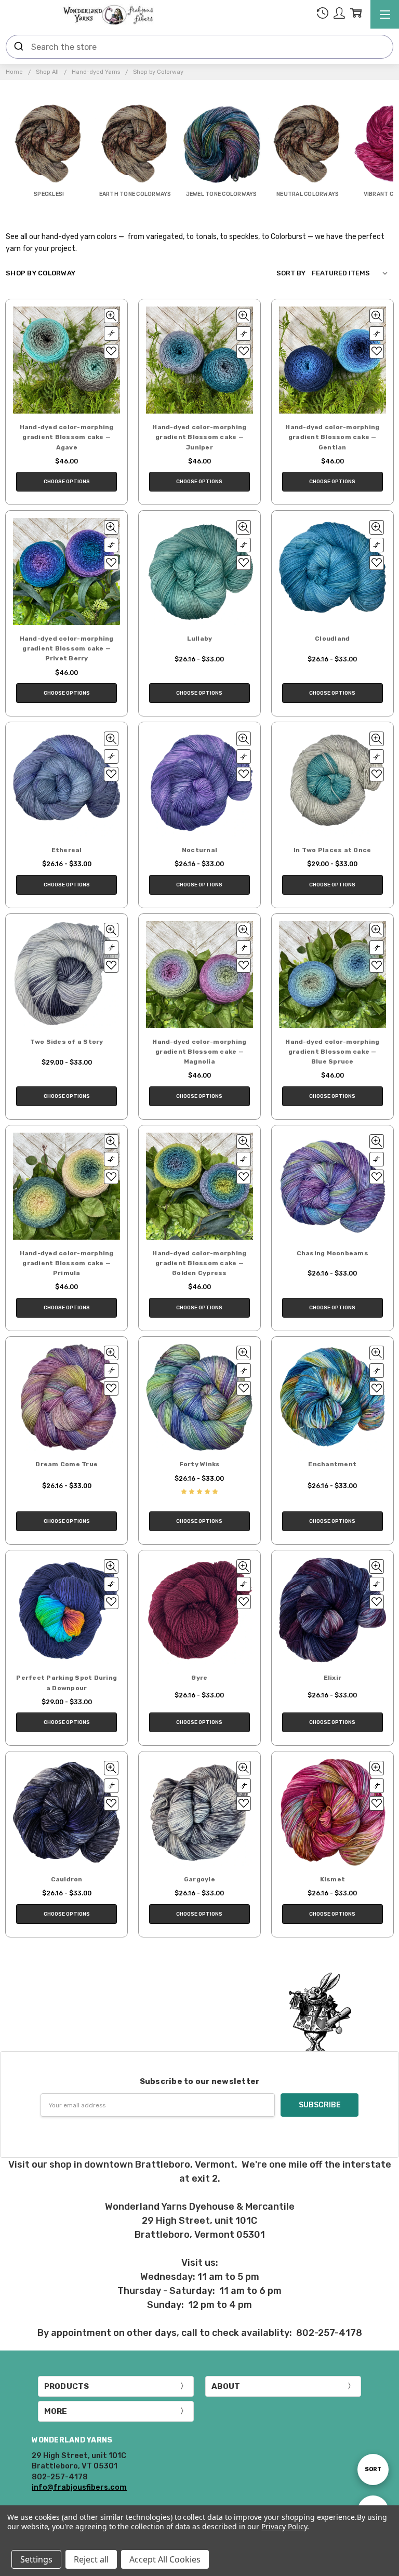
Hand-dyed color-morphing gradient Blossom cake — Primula (67, 1263)
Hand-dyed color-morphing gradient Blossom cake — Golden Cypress (199, 1263)
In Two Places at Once (332, 850)
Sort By (291, 273)
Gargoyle (199, 1879)
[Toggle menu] (385, 14)
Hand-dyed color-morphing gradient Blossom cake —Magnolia (199, 1052)
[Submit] (19, 47)
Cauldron (67, 1879)
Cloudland (332, 639)
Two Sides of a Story (67, 1042)
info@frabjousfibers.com (79, 2487)
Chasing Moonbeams (332, 1253)
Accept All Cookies (165, 2559)
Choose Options (67, 482)
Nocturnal (199, 850)
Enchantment (332, 1464)
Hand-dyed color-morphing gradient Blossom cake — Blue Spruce (332, 1052)
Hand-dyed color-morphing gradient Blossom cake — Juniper (199, 437)
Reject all (91, 2559)
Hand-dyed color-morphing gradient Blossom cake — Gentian (332, 437)
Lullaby (200, 639)
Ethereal (67, 850)
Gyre (199, 1678)
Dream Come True (66, 1464)
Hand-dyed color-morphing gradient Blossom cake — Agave (67, 437)
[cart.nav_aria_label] (356, 15)
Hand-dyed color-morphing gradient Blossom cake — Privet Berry (67, 648)
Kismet (333, 1879)
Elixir (333, 1678)
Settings (36, 2559)
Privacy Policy (284, 2526)
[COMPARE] (111, 334)
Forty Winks (200, 1464)
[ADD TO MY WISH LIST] (111, 351)
